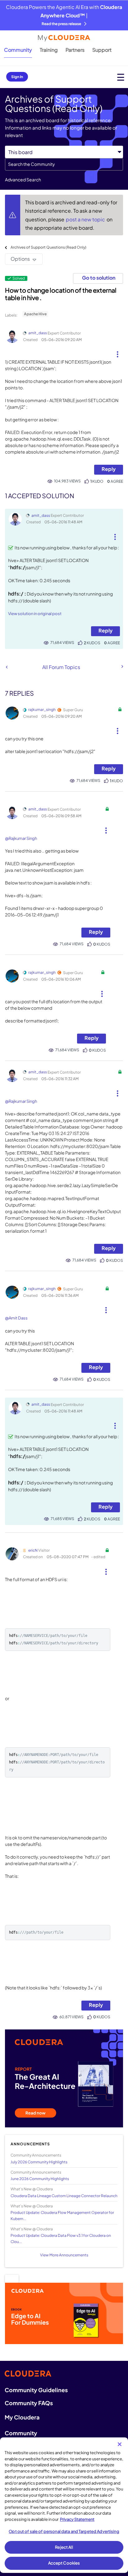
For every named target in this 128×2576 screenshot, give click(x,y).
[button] (118, 352)
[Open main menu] (121, 77)
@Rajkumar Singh (21, 838)
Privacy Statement (77, 2519)
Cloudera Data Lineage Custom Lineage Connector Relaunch (64, 2196)
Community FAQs (29, 2403)
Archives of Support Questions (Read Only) (48, 247)
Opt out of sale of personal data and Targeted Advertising (64, 2531)
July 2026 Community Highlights (39, 2162)
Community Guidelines (36, 2390)
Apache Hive (35, 314)
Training (49, 50)
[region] (64, 2505)
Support (102, 50)
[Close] (120, 2444)
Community (18, 50)
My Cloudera (22, 2417)
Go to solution (99, 278)
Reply (109, 469)
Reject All (64, 2547)
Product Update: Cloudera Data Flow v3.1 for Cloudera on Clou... (61, 2238)
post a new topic (86, 219)
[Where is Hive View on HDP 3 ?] (122, 667)
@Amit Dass (16, 1318)
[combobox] (64, 164)
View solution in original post (35, 614)
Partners (75, 50)
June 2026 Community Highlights (40, 2179)
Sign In (17, 77)
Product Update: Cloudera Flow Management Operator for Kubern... (62, 2215)
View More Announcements (64, 2255)
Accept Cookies (64, 2563)
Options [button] (20, 259)
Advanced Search (23, 180)
